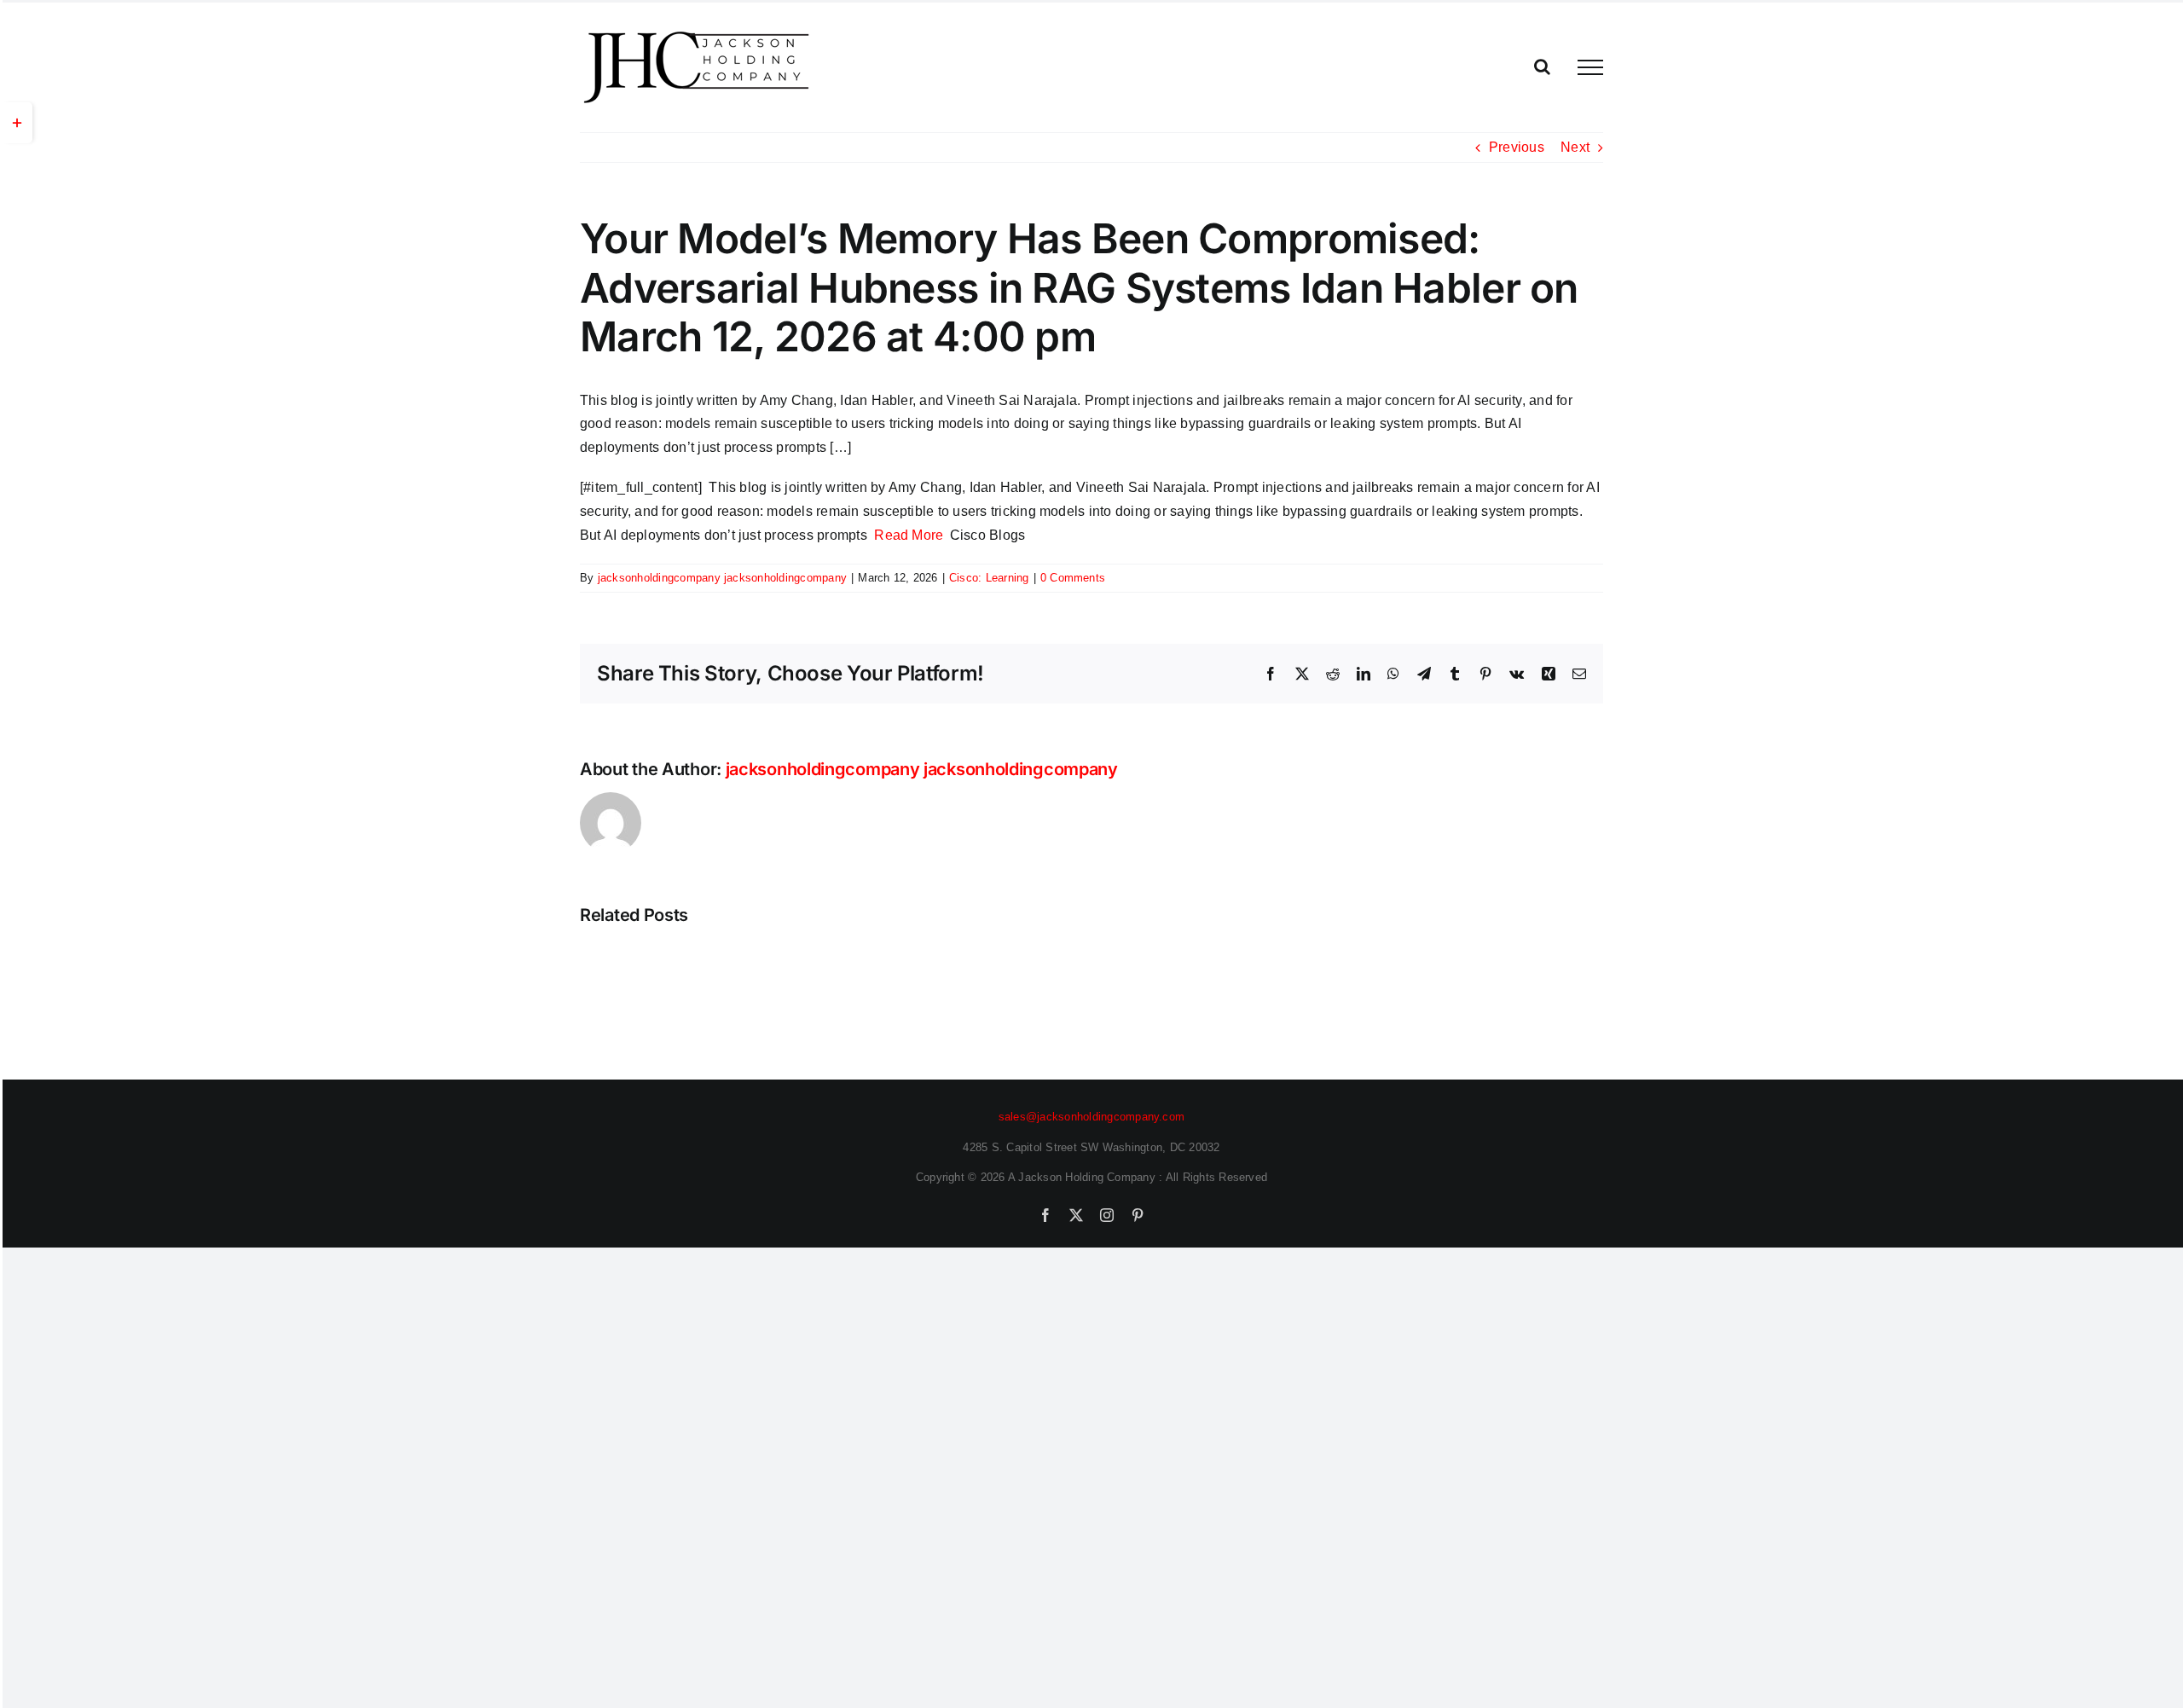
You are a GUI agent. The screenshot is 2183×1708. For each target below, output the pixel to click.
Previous (1517, 147)
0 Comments (1073, 578)
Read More (909, 535)
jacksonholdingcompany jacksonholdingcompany (722, 578)
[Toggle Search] (1542, 67)
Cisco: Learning (989, 578)
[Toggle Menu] (1590, 67)
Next (1575, 147)
